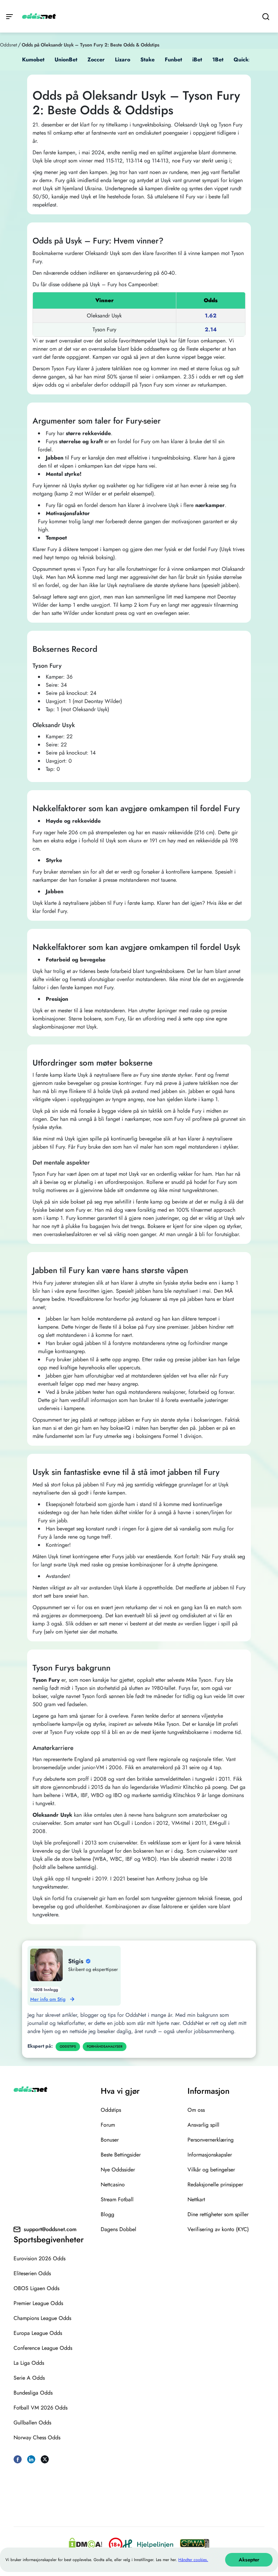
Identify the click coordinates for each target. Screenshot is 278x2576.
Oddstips (111, 2110)
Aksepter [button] (249, 2560)
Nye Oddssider (118, 2170)
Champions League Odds (42, 2318)
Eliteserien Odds (32, 2273)
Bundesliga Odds (33, 2393)
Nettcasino (113, 2184)
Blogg (107, 2214)
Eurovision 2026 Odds (39, 2258)
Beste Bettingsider (121, 2155)
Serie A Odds (29, 2378)
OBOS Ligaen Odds (36, 2288)
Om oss (196, 2110)
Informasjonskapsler (210, 2155)
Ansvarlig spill (203, 2125)
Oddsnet (8, 45)
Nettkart (196, 2199)
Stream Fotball (117, 2199)
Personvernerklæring (211, 2140)
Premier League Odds (38, 2303)
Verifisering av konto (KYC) (218, 2229)
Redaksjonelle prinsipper (215, 2184)
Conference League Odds (43, 2348)
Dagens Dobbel (118, 2229)
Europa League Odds (38, 2333)
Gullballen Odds (32, 2423)
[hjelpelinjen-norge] (148, 2544)
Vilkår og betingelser (211, 2170)
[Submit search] (266, 16)
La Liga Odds (29, 2363)
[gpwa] (195, 2544)
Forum (108, 2125)
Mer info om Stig (48, 1999)
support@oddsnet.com (50, 2229)
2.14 (211, 329)
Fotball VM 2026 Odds (41, 2408)
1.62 (211, 316)
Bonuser (110, 2140)
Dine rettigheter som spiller (218, 2214)
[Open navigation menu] (9, 16)
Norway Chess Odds (37, 2437)
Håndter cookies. (193, 2560)
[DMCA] (85, 2544)
